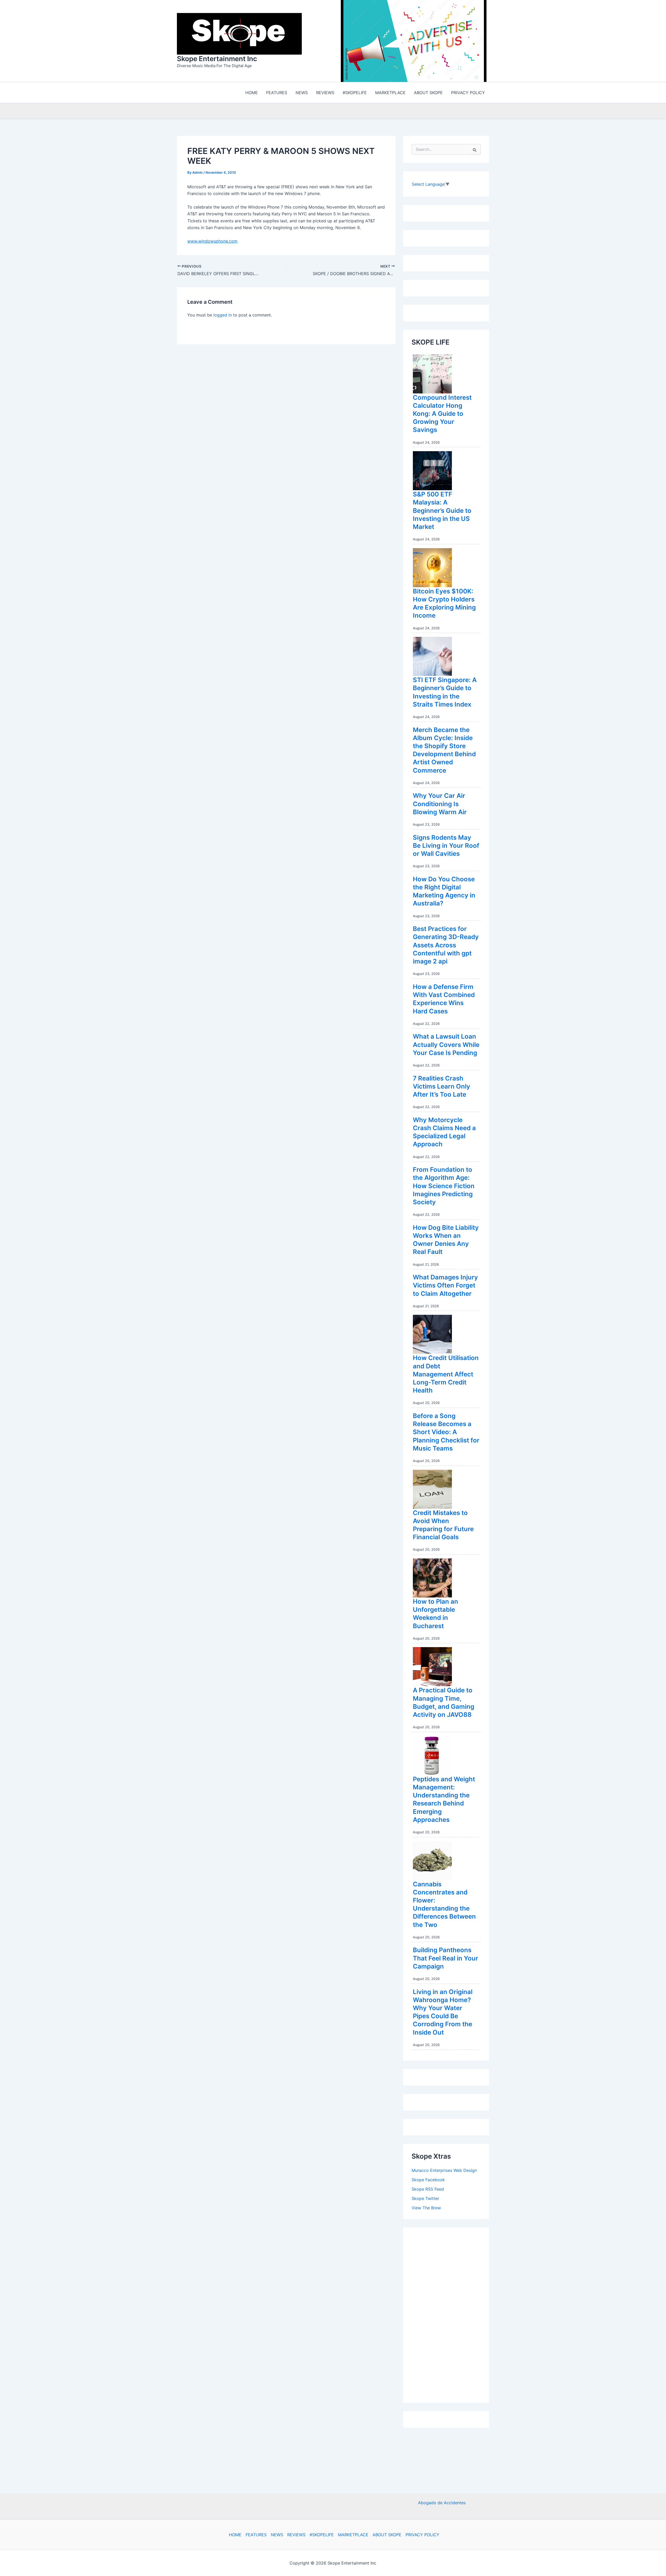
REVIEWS (296, 2535)
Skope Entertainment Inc (217, 59)
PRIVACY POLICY (422, 2535)
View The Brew (426, 2209)
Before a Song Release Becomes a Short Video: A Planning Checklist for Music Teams (446, 1433)
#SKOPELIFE (322, 2535)
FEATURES (256, 2535)
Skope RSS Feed (428, 2190)
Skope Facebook (428, 2181)
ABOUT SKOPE (387, 2535)
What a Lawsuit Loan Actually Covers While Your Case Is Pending (446, 1046)
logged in (223, 316)
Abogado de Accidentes (442, 2503)
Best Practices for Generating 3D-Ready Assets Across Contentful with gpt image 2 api (446, 946)
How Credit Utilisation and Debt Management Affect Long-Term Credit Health (446, 1375)
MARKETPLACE (353, 2535)
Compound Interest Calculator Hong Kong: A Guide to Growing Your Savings (442, 415)
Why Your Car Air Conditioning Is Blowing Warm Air (440, 805)
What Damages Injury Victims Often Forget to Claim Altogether (445, 1287)
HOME (235, 2535)
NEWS (277, 2535)
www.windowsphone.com (212, 242)
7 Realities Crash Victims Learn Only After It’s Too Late (441, 1088)
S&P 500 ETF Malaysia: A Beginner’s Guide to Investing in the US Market (442, 512)
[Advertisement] (451, 2315)
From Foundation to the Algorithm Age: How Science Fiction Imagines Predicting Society (444, 1187)
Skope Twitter (425, 2200)
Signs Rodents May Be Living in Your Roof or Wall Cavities (446, 847)
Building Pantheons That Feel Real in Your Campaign (446, 1959)
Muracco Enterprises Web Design (444, 2172)
